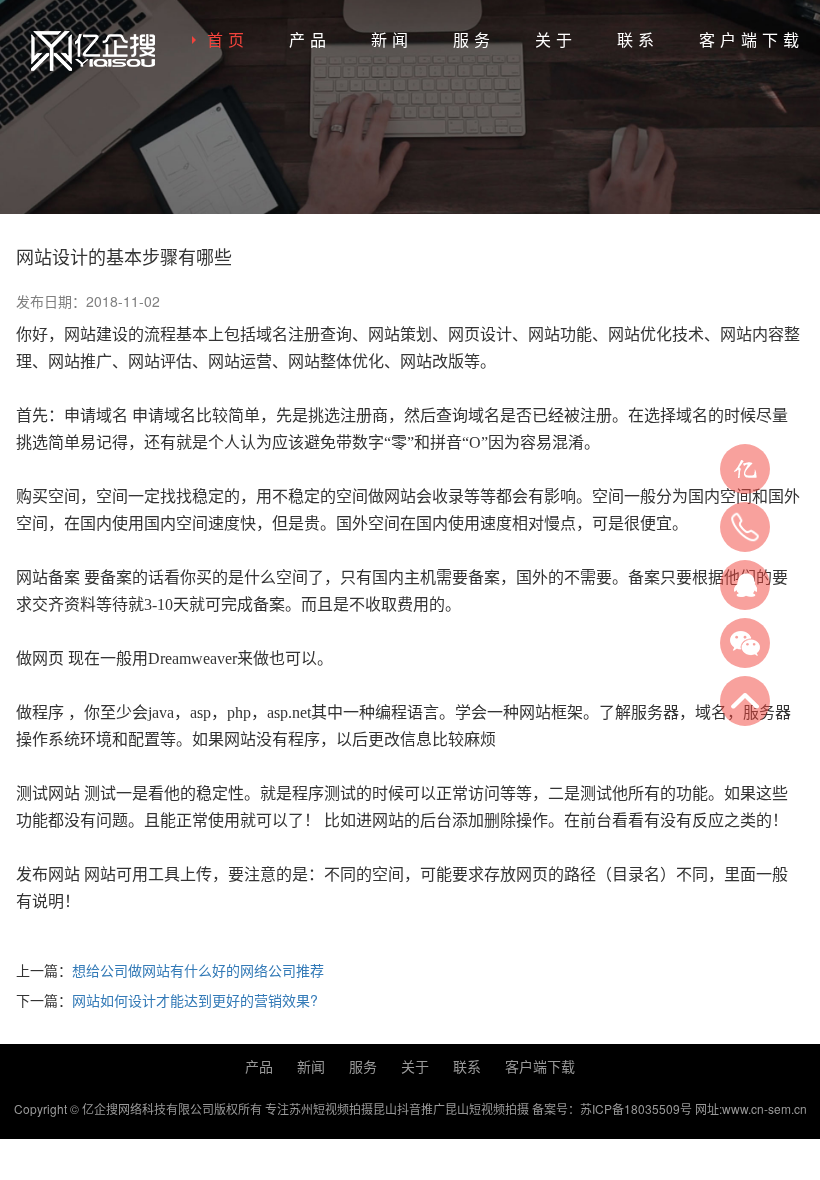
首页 (228, 39)
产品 (310, 39)
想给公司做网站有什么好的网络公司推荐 (198, 970)
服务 (474, 39)
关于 (556, 39)
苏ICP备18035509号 (636, 1108)
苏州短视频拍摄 (331, 1108)
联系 (638, 39)
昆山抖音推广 (409, 1108)
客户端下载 (751, 39)
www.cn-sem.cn (764, 1108)
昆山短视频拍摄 (487, 1108)
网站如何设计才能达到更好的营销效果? (195, 1000)
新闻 (392, 39)
